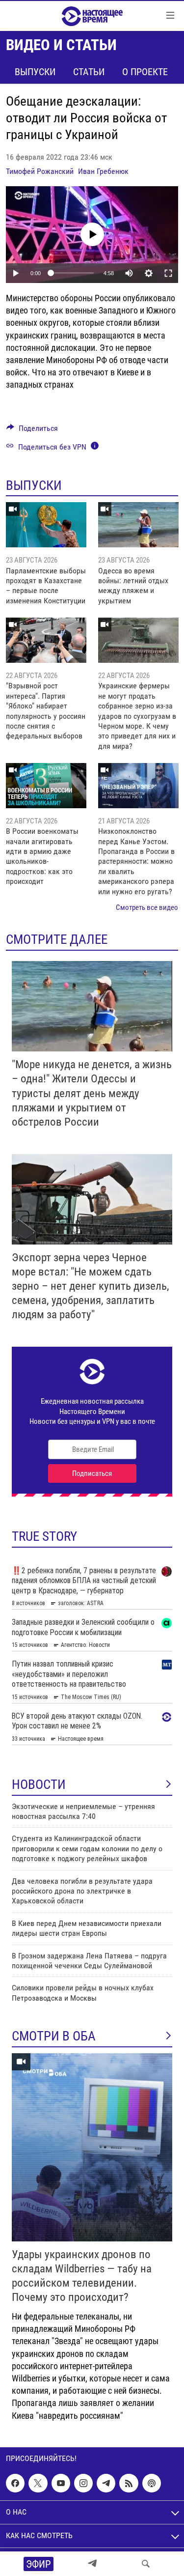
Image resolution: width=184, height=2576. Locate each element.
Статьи (89, 72)
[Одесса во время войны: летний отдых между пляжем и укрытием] (138, 525)
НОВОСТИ (39, 1784)
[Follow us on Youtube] (61, 2483)
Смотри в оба (54, 2036)
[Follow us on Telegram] (106, 2483)
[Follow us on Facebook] (15, 2483)
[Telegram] (92, 2564)
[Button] (32, 431)
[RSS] (129, 2483)
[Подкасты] (152, 2483)
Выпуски (35, 72)
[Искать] (146, 2564)
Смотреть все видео (147, 907)
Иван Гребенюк (103, 171)
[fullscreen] (168, 273)
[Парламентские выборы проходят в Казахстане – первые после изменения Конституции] (46, 525)
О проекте (145, 72)
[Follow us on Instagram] (83, 2483)
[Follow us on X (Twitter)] (38, 2483)
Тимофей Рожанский (40, 171)
